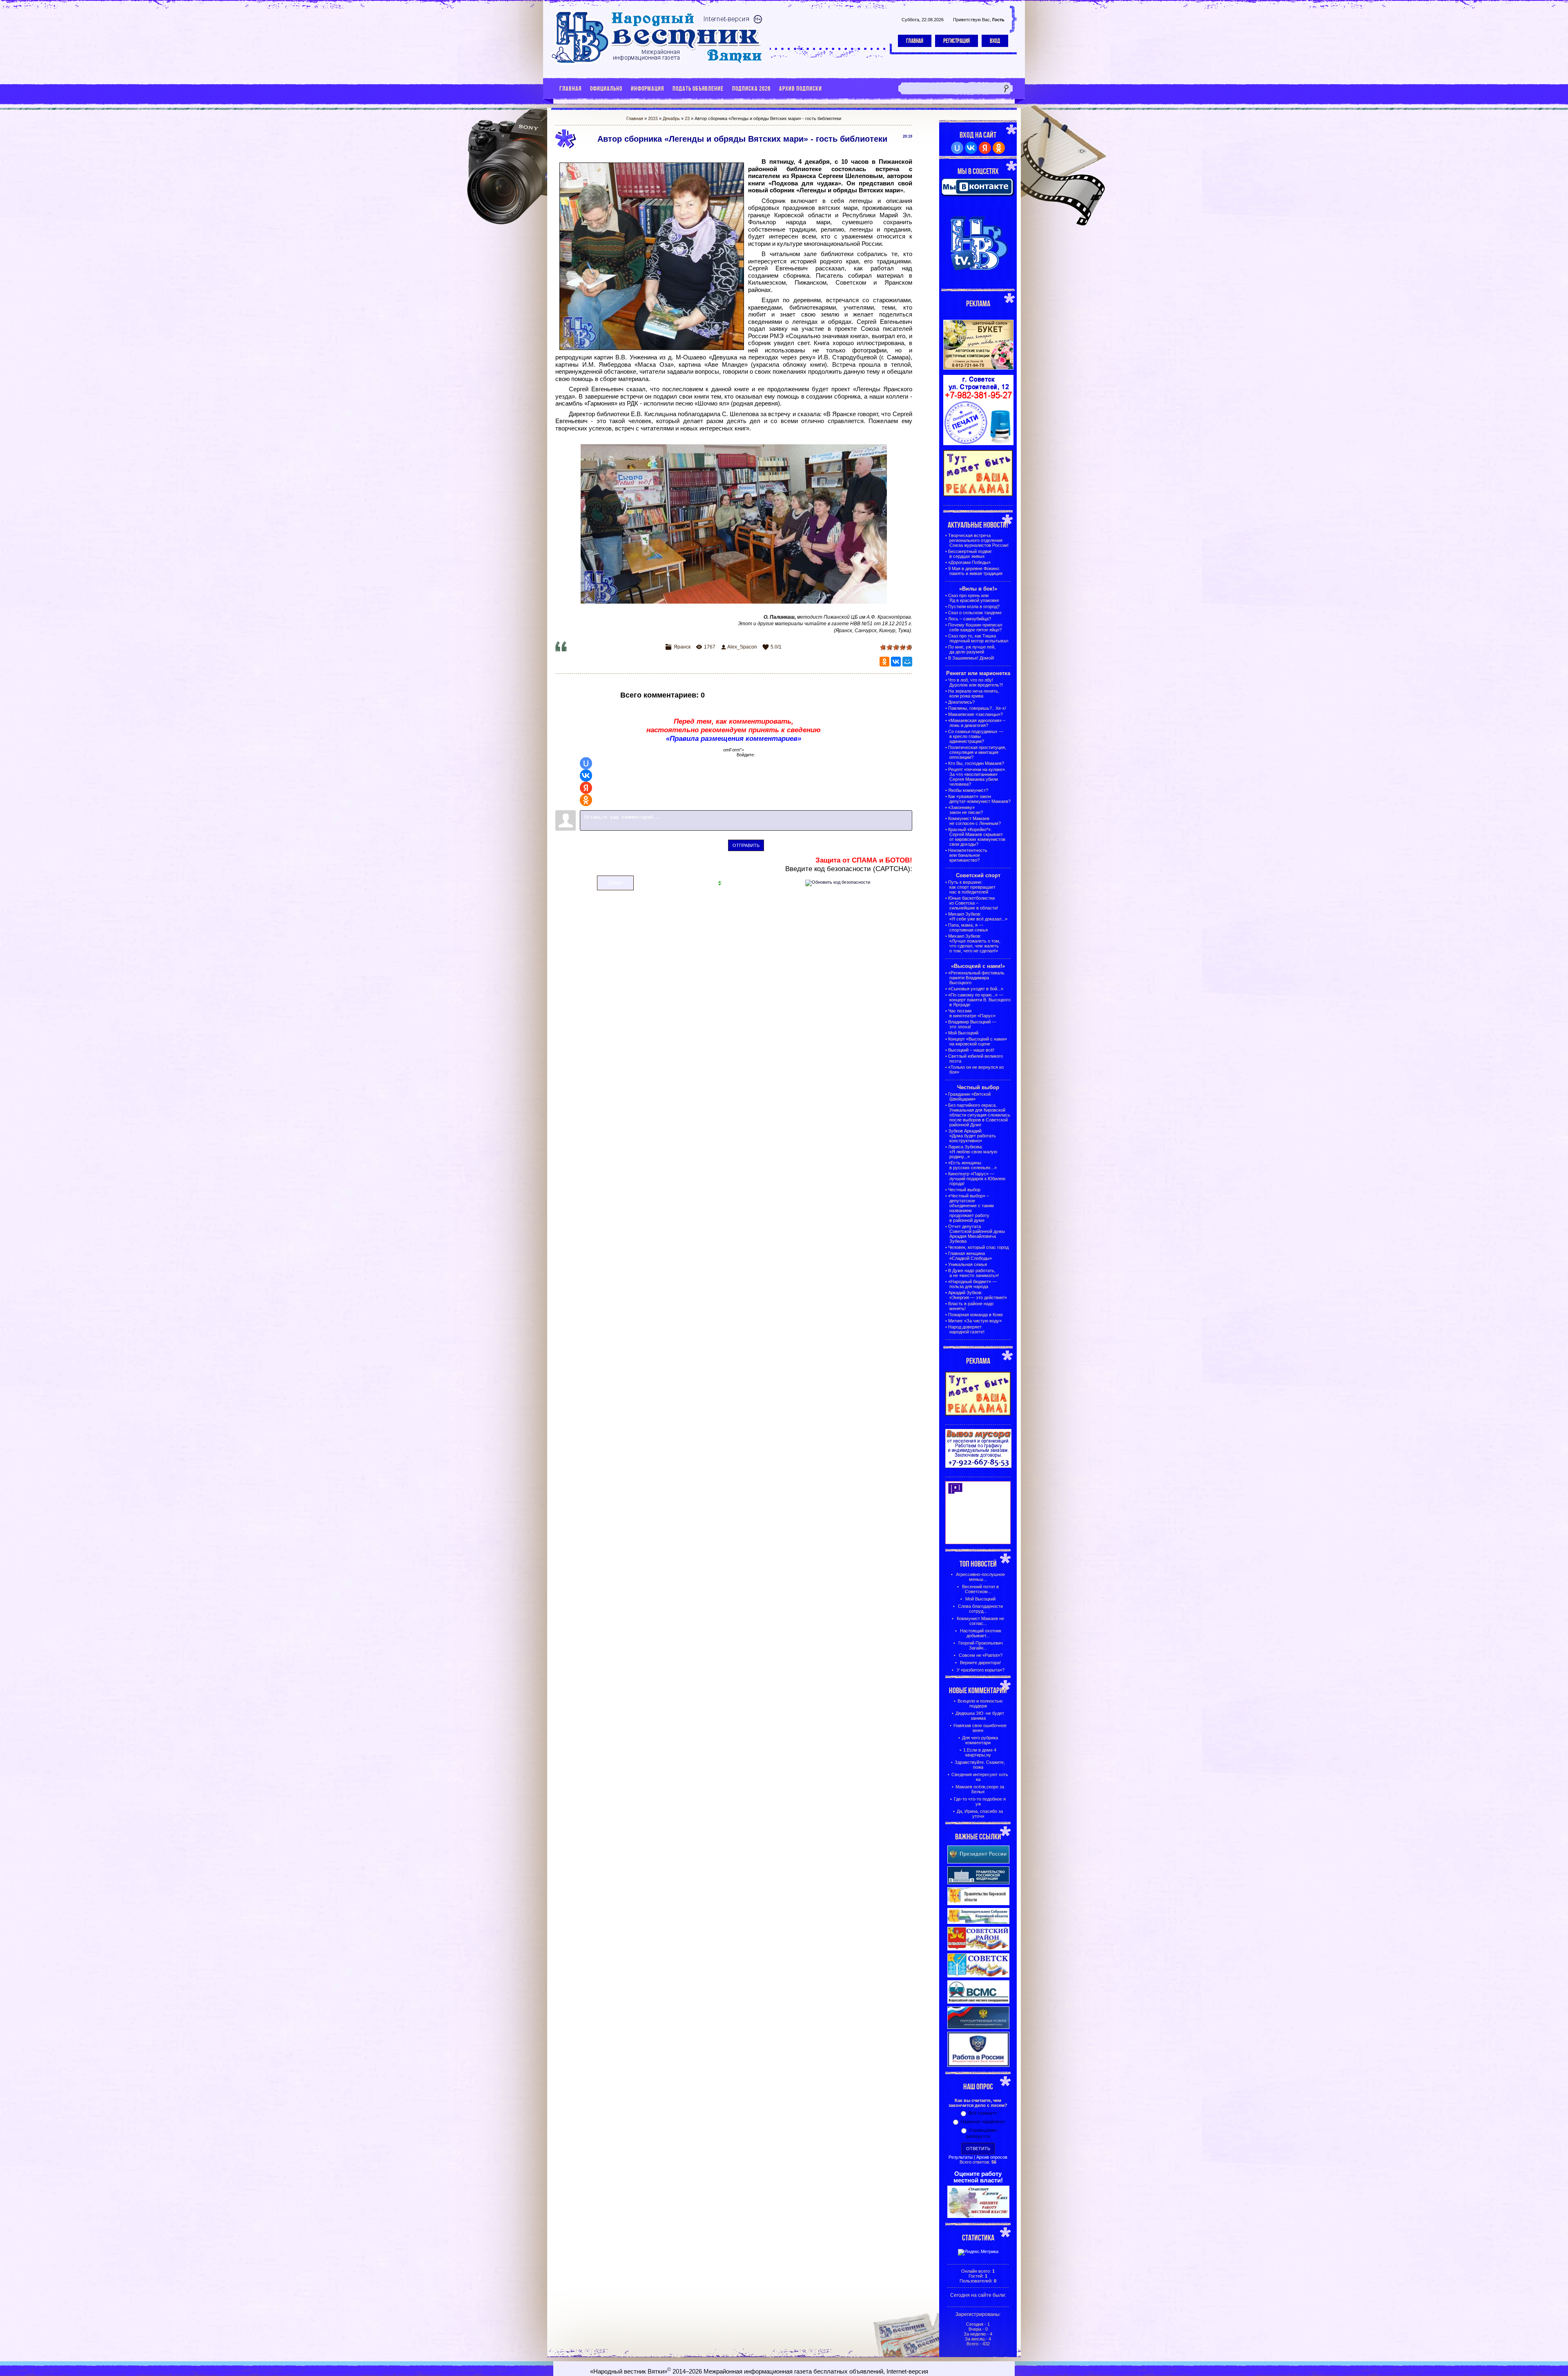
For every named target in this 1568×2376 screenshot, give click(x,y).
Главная (915, 41)
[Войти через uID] (586, 763)
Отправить (746, 845)
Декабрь (671, 118)
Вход (995, 41)
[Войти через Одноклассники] (586, 800)
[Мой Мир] (907, 662)
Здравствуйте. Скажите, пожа (980, 1765)
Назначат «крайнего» (983, 2122)
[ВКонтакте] (896, 662)
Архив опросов (992, 2157)
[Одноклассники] (884, 662)
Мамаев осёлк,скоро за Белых (980, 1789)
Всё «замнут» (983, 2113)
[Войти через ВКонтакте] (586, 776)
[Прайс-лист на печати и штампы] (978, 444)
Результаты (961, 2157)
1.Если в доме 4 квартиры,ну (980, 1752)
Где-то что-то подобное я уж (980, 1801)
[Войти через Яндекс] (586, 788)
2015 (653, 118)
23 (687, 118)
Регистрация (957, 41)
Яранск (682, 647)
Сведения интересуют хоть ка (980, 1777)
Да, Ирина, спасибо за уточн (980, 1814)
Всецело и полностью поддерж (980, 1703)
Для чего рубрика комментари (980, 1740)
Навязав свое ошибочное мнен (980, 1728)
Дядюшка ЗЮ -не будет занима (980, 1716)
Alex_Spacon (742, 647)
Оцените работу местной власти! (978, 2177)
